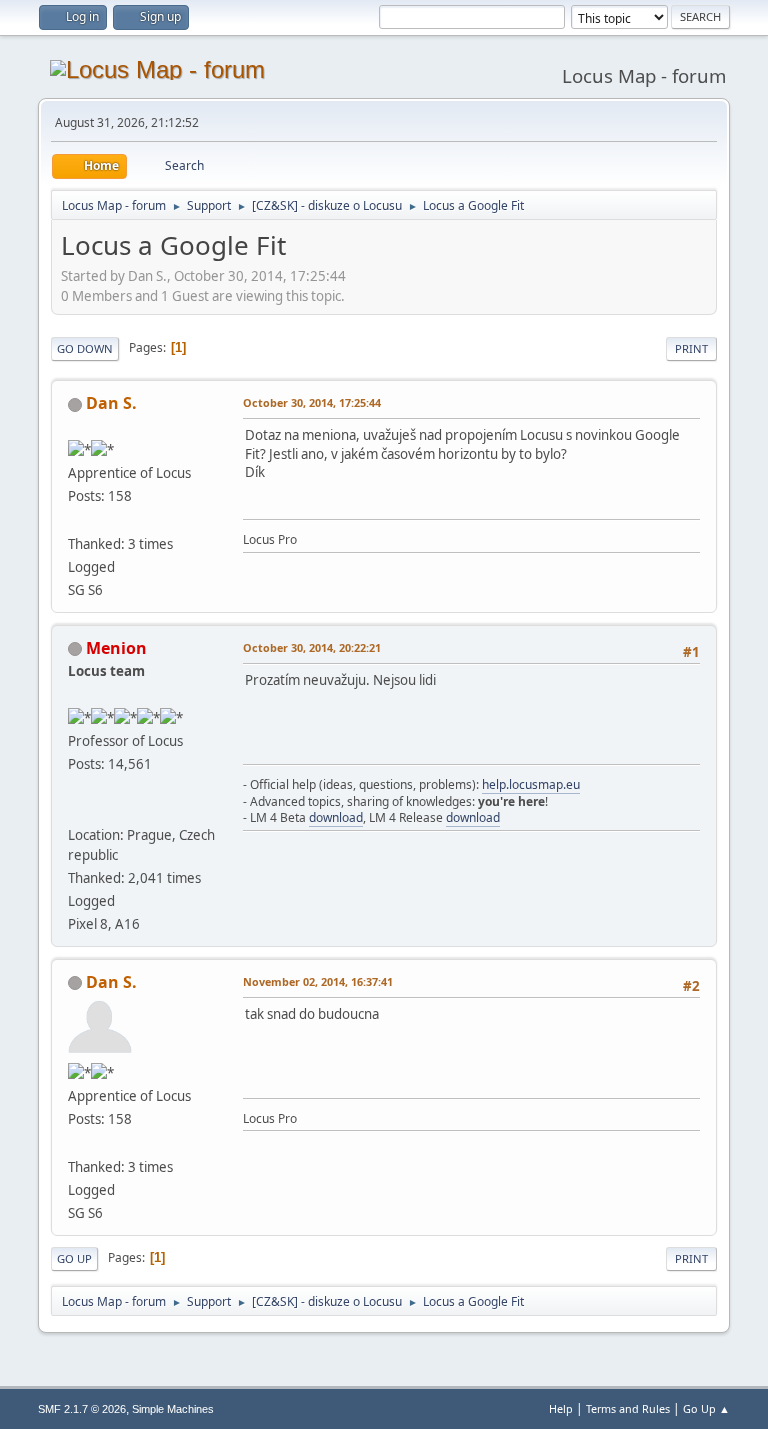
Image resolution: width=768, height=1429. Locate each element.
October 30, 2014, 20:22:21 (312, 647)
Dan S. (111, 403)
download (336, 817)
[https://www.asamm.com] (76, 810)
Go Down (85, 348)
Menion (116, 648)
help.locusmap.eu (531, 784)
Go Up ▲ (706, 1408)
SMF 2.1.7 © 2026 (82, 1409)
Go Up (74, 1258)
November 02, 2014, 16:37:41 (318, 981)
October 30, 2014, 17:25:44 (312, 402)
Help (561, 1408)
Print (691, 348)
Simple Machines (173, 1409)
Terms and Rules (628, 1408)
